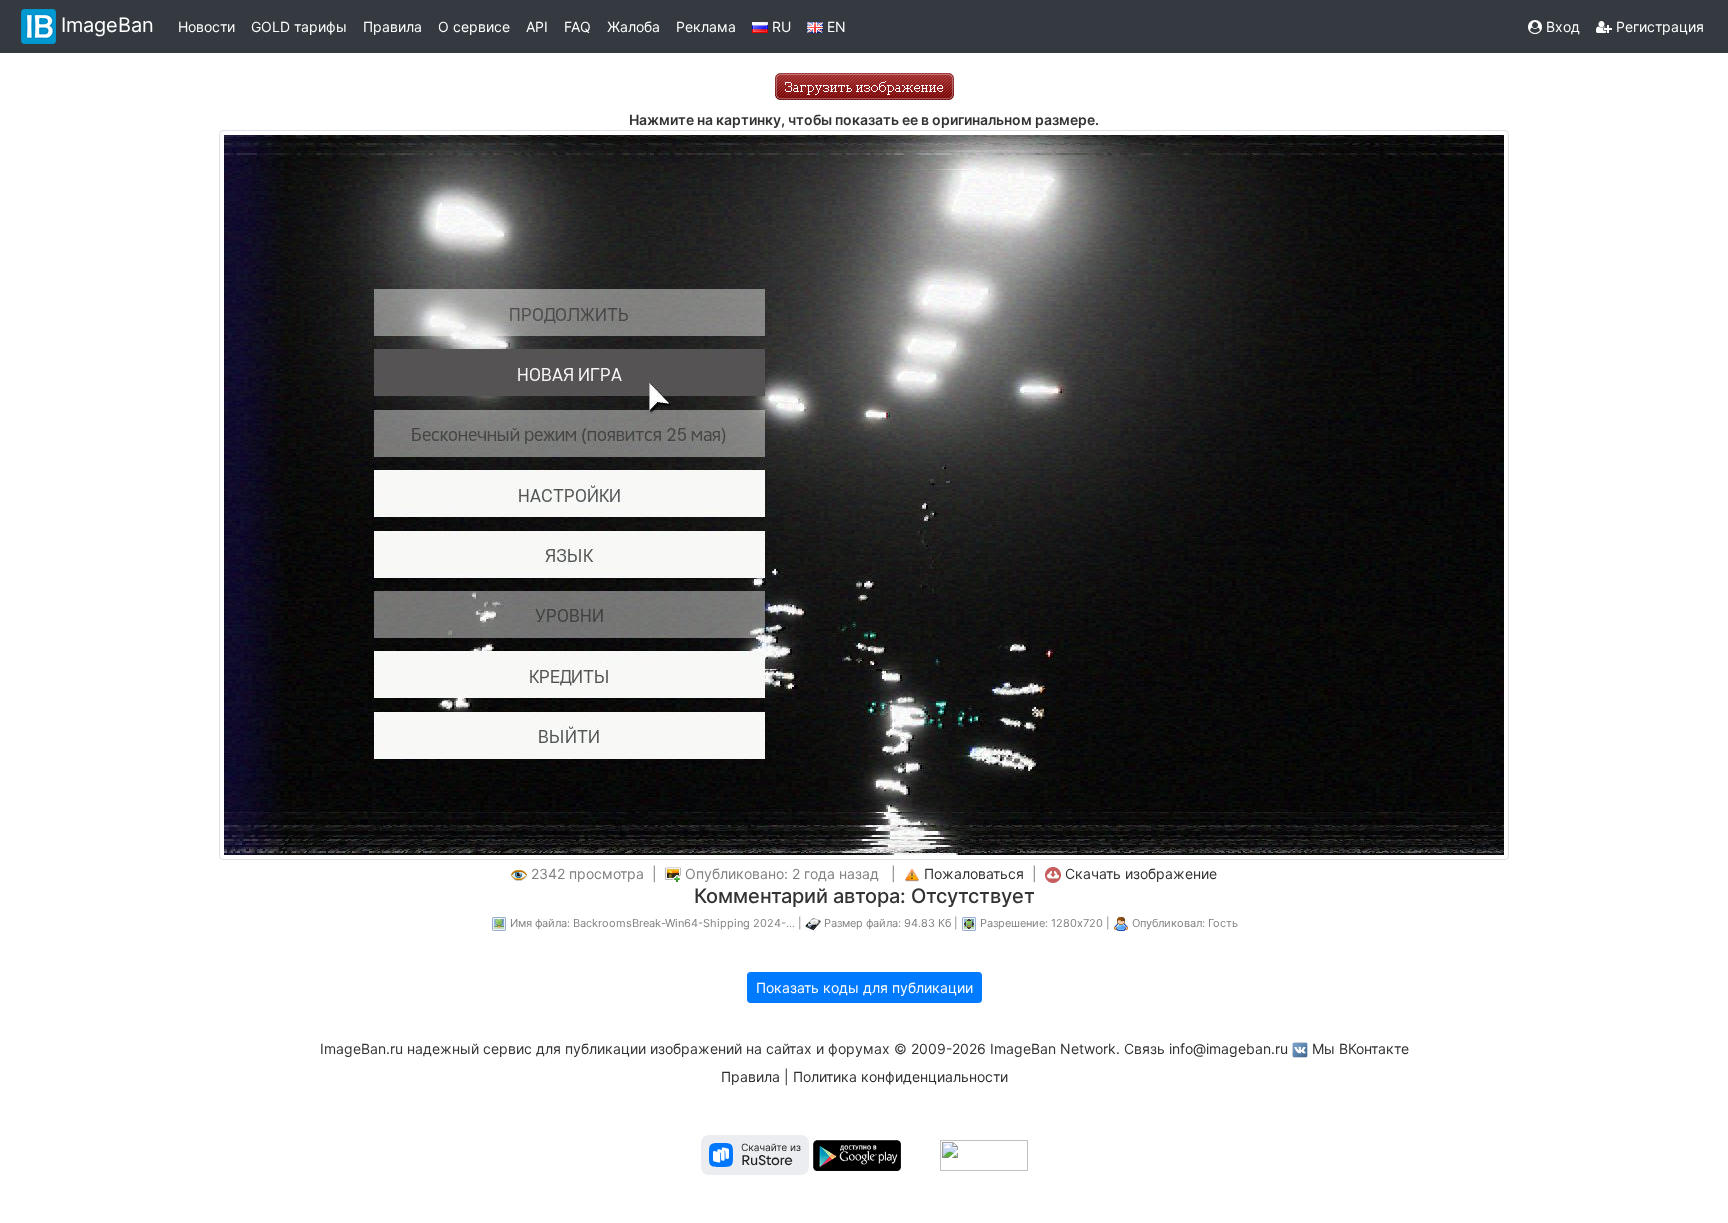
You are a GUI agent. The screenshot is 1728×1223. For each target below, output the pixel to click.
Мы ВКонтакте (1360, 1048)
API (537, 26)
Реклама (706, 26)
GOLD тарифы (299, 26)
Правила (392, 26)
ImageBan (107, 25)
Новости (206, 26)
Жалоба (633, 26)
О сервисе (474, 26)
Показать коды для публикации (864, 987)
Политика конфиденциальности (900, 1076)
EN (834, 26)
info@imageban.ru (1228, 1048)
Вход (1561, 26)
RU (779, 26)
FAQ (577, 26)
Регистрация (1658, 26)
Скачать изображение (1141, 873)
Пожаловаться (974, 873)
